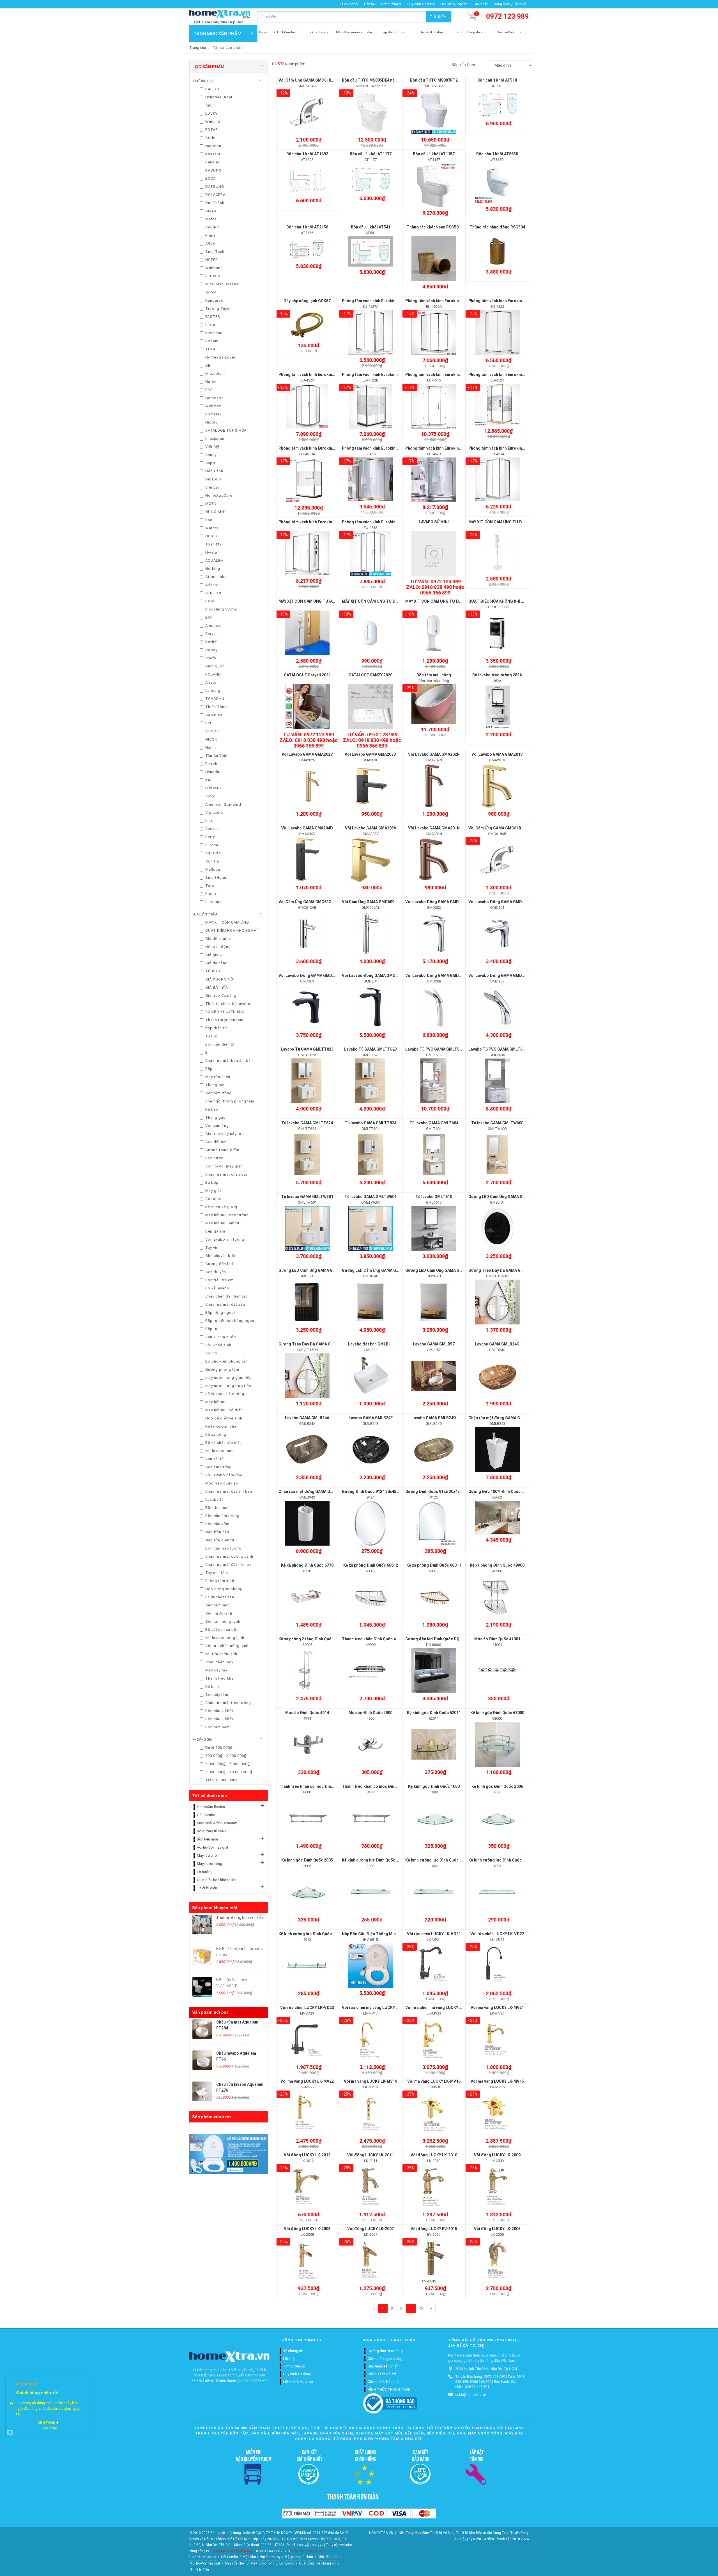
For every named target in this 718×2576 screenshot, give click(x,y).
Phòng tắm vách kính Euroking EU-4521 (505, 374)
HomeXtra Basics (211, 1807)
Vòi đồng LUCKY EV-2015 (434, 2229)
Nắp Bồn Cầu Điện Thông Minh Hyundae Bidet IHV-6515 (393, 1934)
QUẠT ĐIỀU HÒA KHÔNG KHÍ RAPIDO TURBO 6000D (515, 601)
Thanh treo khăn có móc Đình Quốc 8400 (379, 1786)
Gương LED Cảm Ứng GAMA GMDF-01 (313, 1270)
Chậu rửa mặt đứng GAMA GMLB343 (502, 1418)
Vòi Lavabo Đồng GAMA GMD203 (309, 975)
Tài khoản (481, 4)
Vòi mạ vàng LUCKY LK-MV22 (307, 2081)
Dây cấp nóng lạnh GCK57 (307, 301)
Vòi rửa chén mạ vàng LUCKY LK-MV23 (440, 2008)
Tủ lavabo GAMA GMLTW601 (370, 1197)
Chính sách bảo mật (384, 2382)
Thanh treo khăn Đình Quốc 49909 (373, 1639)
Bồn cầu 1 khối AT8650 (497, 154)
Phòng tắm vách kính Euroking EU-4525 (505, 301)
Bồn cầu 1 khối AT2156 (307, 227)
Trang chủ (198, 48)
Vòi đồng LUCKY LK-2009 (497, 2155)
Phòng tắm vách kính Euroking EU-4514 (505, 448)
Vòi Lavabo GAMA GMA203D (370, 754)
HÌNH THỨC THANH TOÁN (389, 2389)
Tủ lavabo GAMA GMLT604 (434, 1123)
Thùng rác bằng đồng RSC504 (497, 227)
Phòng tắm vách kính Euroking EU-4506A (316, 522)
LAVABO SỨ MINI (434, 522)
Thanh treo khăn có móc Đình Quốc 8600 (316, 1786)
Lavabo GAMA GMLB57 (434, 1344)
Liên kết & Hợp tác (454, 4)
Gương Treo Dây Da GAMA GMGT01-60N (506, 1270)
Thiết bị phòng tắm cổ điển (240, 1918)
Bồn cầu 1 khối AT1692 (307, 154)
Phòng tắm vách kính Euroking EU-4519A (316, 448)
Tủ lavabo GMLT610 (434, 1197)
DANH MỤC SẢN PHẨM (218, 34)
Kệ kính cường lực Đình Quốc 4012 (310, 1934)
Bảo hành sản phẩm (384, 2366)
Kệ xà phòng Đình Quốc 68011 (434, 1565)
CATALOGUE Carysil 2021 (307, 675)
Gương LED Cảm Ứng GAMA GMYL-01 (439, 1270)
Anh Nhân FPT (48, 2417)
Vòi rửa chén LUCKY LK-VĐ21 (434, 1934)
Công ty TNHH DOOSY (309, 2551)
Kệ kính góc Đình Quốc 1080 (434, 1786)
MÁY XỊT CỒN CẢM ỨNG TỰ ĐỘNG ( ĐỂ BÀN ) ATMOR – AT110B (462, 601)
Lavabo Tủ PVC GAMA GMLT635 (435, 1049)
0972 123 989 (507, 16)
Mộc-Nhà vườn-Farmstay (217, 1823)
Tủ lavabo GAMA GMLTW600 (497, 1123)
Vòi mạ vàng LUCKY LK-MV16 (434, 2081)
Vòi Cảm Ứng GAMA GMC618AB (497, 828)
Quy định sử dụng (421, 4)
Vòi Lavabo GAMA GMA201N (434, 828)
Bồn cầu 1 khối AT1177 (371, 154)
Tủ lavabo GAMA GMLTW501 (307, 1197)
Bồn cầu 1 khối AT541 (371, 227)
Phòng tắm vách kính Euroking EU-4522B (379, 374)
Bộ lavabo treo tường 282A (497, 675)
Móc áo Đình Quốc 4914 (307, 1713)
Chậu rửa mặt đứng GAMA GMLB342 (312, 1492)
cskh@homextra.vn (471, 2395)
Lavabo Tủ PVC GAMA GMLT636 (498, 1049)
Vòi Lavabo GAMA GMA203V (371, 828)
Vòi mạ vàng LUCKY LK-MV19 (370, 2081)
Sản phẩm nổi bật (210, 2012)
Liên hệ (369, 4)
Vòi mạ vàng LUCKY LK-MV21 (497, 2008)
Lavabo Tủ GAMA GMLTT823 (307, 1049)
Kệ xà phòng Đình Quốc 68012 (371, 1565)
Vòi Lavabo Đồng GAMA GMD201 (499, 902)
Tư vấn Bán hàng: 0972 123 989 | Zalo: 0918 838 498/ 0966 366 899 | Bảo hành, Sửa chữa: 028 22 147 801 (490, 2382)
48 (421, 2309)
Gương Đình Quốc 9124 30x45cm (372, 1492)
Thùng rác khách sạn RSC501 (434, 227)
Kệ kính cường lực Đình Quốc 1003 (373, 1860)
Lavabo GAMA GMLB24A (307, 1418)
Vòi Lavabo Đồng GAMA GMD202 (435, 902)
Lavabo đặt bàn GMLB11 (370, 1344)
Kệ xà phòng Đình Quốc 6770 (307, 1565)
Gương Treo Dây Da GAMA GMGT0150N (315, 1344)
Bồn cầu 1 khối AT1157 (434, 154)
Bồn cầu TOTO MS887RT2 (434, 80)
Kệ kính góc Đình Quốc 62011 (434, 1713)
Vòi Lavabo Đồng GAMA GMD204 (372, 975)
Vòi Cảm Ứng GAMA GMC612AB (307, 902)
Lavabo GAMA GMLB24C (497, 1344)
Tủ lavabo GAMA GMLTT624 (307, 1123)
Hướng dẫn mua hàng (385, 2351)
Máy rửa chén (208, 1855)
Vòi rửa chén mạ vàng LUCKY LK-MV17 (377, 2008)
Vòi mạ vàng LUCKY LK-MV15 (497, 2081)
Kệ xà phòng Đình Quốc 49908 (497, 1565)
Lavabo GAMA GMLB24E (371, 1418)
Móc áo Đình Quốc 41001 (497, 1639)
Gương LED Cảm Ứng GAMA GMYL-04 (502, 1197)
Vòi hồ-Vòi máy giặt (213, 1847)
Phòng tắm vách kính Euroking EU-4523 (315, 374)
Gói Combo (206, 1815)
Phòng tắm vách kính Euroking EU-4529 (442, 448)
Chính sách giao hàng (385, 2359)
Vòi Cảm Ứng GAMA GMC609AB (371, 902)
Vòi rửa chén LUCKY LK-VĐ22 (497, 1934)
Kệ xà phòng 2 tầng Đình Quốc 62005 (312, 1639)
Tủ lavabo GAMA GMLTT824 (370, 1123)
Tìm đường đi (391, 4)
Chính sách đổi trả (382, 2374)
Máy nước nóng (210, 1864)
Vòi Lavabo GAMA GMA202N (434, 754)
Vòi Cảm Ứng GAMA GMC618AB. (308, 80)
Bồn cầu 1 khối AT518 (497, 80)
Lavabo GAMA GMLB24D (434, 1418)
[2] (431, 2309)
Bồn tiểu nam (207, 1839)
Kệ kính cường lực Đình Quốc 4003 (500, 1860)
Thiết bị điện (207, 1888)
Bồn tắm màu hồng (434, 675)
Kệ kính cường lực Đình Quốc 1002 (437, 1860)
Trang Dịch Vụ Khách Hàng (231, 2551)
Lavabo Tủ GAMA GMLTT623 (370, 1049)
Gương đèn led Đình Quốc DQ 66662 (438, 1639)
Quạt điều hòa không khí (217, 1880)
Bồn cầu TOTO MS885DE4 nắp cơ (372, 80)
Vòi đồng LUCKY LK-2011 (370, 2155)
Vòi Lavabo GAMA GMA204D (307, 828)
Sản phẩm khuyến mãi (215, 1908)
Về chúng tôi (349, 4)
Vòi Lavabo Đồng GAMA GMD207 (499, 975)
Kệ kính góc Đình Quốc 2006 (497, 1786)
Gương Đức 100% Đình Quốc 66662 (500, 1492)
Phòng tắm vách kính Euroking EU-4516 (442, 374)
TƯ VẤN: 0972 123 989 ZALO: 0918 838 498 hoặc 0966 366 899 (435, 587)
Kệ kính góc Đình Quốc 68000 (497, 1713)
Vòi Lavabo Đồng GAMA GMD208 (435, 975)
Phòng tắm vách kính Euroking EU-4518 (378, 522)
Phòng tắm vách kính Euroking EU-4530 (378, 448)
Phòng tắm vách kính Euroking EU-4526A (443, 301)
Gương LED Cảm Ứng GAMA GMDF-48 (376, 1270)
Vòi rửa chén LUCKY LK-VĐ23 (307, 2008)
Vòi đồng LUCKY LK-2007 (370, 2229)
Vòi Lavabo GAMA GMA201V (497, 754)
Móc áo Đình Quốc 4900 (370, 1713)
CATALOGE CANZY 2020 (370, 675)
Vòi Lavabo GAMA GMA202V (307, 754)
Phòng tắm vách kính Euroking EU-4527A (379, 301)
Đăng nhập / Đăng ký (510, 4)
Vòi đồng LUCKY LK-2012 (307, 2155)
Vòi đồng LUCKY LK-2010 (434, 2155)
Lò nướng (205, 1872)
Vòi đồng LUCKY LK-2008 (307, 2229)
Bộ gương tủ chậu (211, 1831)
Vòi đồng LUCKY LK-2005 (497, 2229)
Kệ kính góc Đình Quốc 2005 (307, 1860)
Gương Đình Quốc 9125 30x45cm (435, 1492)
